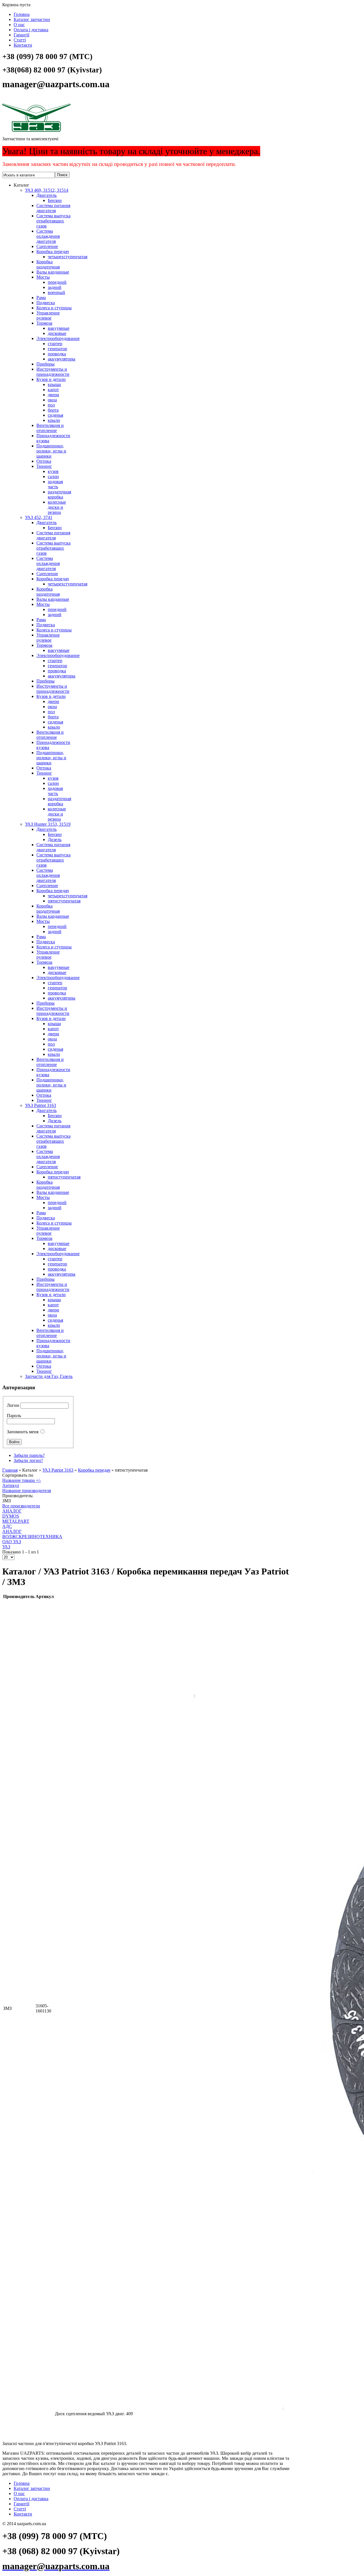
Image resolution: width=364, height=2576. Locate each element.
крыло (54, 420)
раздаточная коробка (59, 494)
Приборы (45, 364)
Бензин (55, 200)
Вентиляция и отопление (50, 428)
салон (53, 476)
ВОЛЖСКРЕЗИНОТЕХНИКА (32, 1537)
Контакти (23, 45)
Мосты (43, 277)
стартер (55, 344)
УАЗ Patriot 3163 (41, 1105)
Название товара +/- (22, 1480)
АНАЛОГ (12, 1511)
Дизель (55, 839)
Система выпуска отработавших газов (53, 221)
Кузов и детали (51, 379)
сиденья (55, 415)
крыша (54, 384)
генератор (57, 349)
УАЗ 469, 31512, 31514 (47, 190)
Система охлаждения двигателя (48, 236)
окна (52, 400)
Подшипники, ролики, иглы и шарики (51, 451)
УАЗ (6, 1547)
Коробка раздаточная (48, 264)
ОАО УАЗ (12, 1542)
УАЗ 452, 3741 (39, 517)
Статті (20, 40)
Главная (10, 1470)
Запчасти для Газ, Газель (49, 1376)
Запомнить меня (23, 1432)
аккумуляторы (62, 359)
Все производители (21, 1506)
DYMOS (11, 1516)
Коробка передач (53, 252)
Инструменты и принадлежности (53, 372)
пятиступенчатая (64, 901)
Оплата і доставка (31, 30)
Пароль (14, 1416)
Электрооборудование (58, 338)
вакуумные (59, 328)
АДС (7, 1526)
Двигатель (46, 195)
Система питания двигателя (53, 208)
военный (56, 292)
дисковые (57, 333)
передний (57, 282)
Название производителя (27, 1491)
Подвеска (46, 303)
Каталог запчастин (32, 19)
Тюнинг (44, 466)
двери (53, 395)
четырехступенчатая (68, 257)
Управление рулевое (48, 315)
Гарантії (21, 35)
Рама (41, 298)
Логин (13, 1405)
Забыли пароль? (29, 1455)
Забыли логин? (28, 1460)
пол (51, 405)
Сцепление (47, 246)
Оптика (44, 461)
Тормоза (44, 323)
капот (53, 390)
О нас (19, 25)
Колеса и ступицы (54, 308)
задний (55, 287)
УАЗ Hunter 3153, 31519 (48, 824)
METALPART (16, 1521)
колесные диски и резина (57, 507)
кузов (53, 471)
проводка (57, 354)
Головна (22, 14)
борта (53, 410)
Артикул (11, 1485)
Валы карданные (53, 272)
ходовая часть (55, 484)
